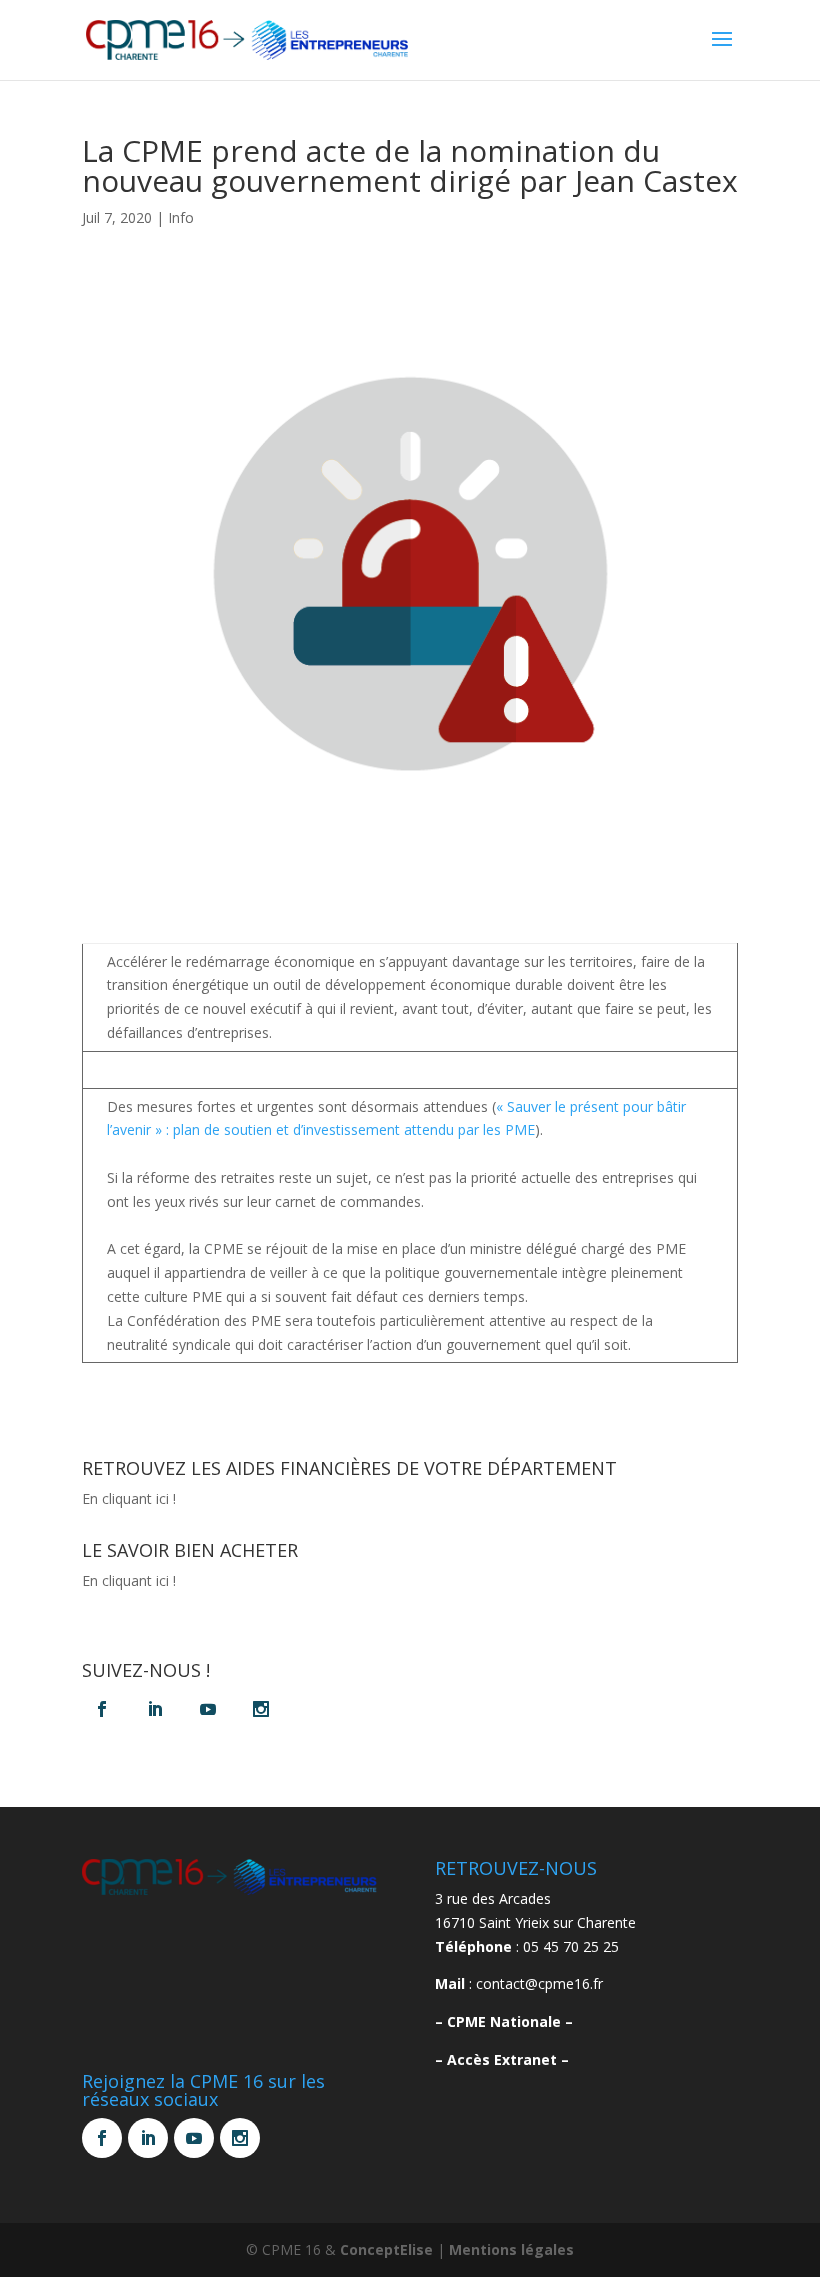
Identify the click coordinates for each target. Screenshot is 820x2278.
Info (181, 217)
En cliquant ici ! (129, 1498)
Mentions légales (511, 2249)
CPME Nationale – (510, 2021)
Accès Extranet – (508, 2059)
